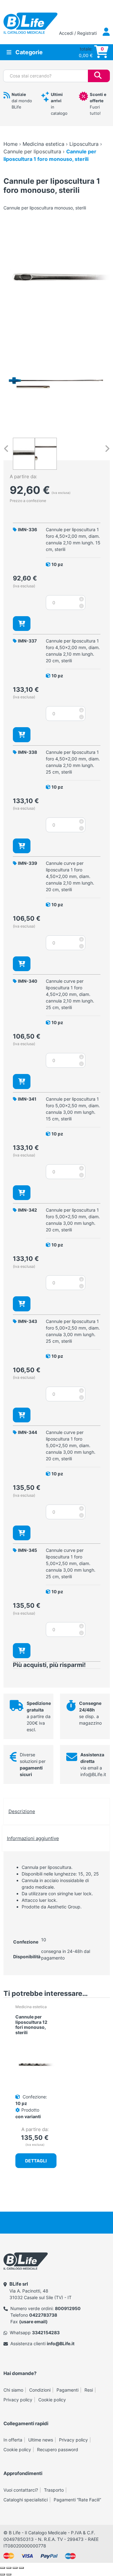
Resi (89, 2390)
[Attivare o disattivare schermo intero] (9, 2568)
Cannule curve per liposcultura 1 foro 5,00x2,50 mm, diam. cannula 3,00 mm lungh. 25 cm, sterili (71, 1563)
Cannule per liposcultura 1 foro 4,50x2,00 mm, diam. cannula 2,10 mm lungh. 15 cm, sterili (73, 539)
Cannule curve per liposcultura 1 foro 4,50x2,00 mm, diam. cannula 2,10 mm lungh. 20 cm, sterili (70, 876)
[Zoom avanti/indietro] (3, 2568)
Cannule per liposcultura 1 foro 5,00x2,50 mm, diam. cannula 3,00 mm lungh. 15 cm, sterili (73, 1109)
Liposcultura (84, 144)
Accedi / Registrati (78, 33)
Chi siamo (13, 2390)
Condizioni (40, 2390)
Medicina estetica (43, 144)
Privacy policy (18, 2400)
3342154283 (46, 2333)
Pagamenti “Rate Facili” (77, 2500)
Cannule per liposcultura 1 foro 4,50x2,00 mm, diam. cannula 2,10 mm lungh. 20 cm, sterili (73, 651)
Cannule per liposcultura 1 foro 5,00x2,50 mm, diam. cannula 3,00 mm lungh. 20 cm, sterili (73, 1220)
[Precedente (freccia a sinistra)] (3, 2574)
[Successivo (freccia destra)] (9, 2574)
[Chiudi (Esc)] (21, 2568)
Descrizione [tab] (22, 1811)
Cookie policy (52, 2400)
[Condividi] (15, 2568)
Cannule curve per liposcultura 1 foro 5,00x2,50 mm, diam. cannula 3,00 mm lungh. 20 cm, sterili (71, 1445)
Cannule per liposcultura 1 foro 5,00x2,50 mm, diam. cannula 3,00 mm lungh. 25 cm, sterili (73, 1331)
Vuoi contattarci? (21, 2490)
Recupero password (58, 2449)
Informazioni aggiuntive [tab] (33, 1838)
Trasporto (54, 2490)
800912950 (68, 2308)
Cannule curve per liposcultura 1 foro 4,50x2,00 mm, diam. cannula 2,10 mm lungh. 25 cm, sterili (70, 994)
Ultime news (41, 2440)
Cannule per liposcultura (32, 151)
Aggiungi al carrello (22, 624)
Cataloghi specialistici (26, 2500)
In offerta (13, 2440)
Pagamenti (67, 2390)
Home (11, 144)
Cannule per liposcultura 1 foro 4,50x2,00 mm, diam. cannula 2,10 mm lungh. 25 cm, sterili (73, 762)
